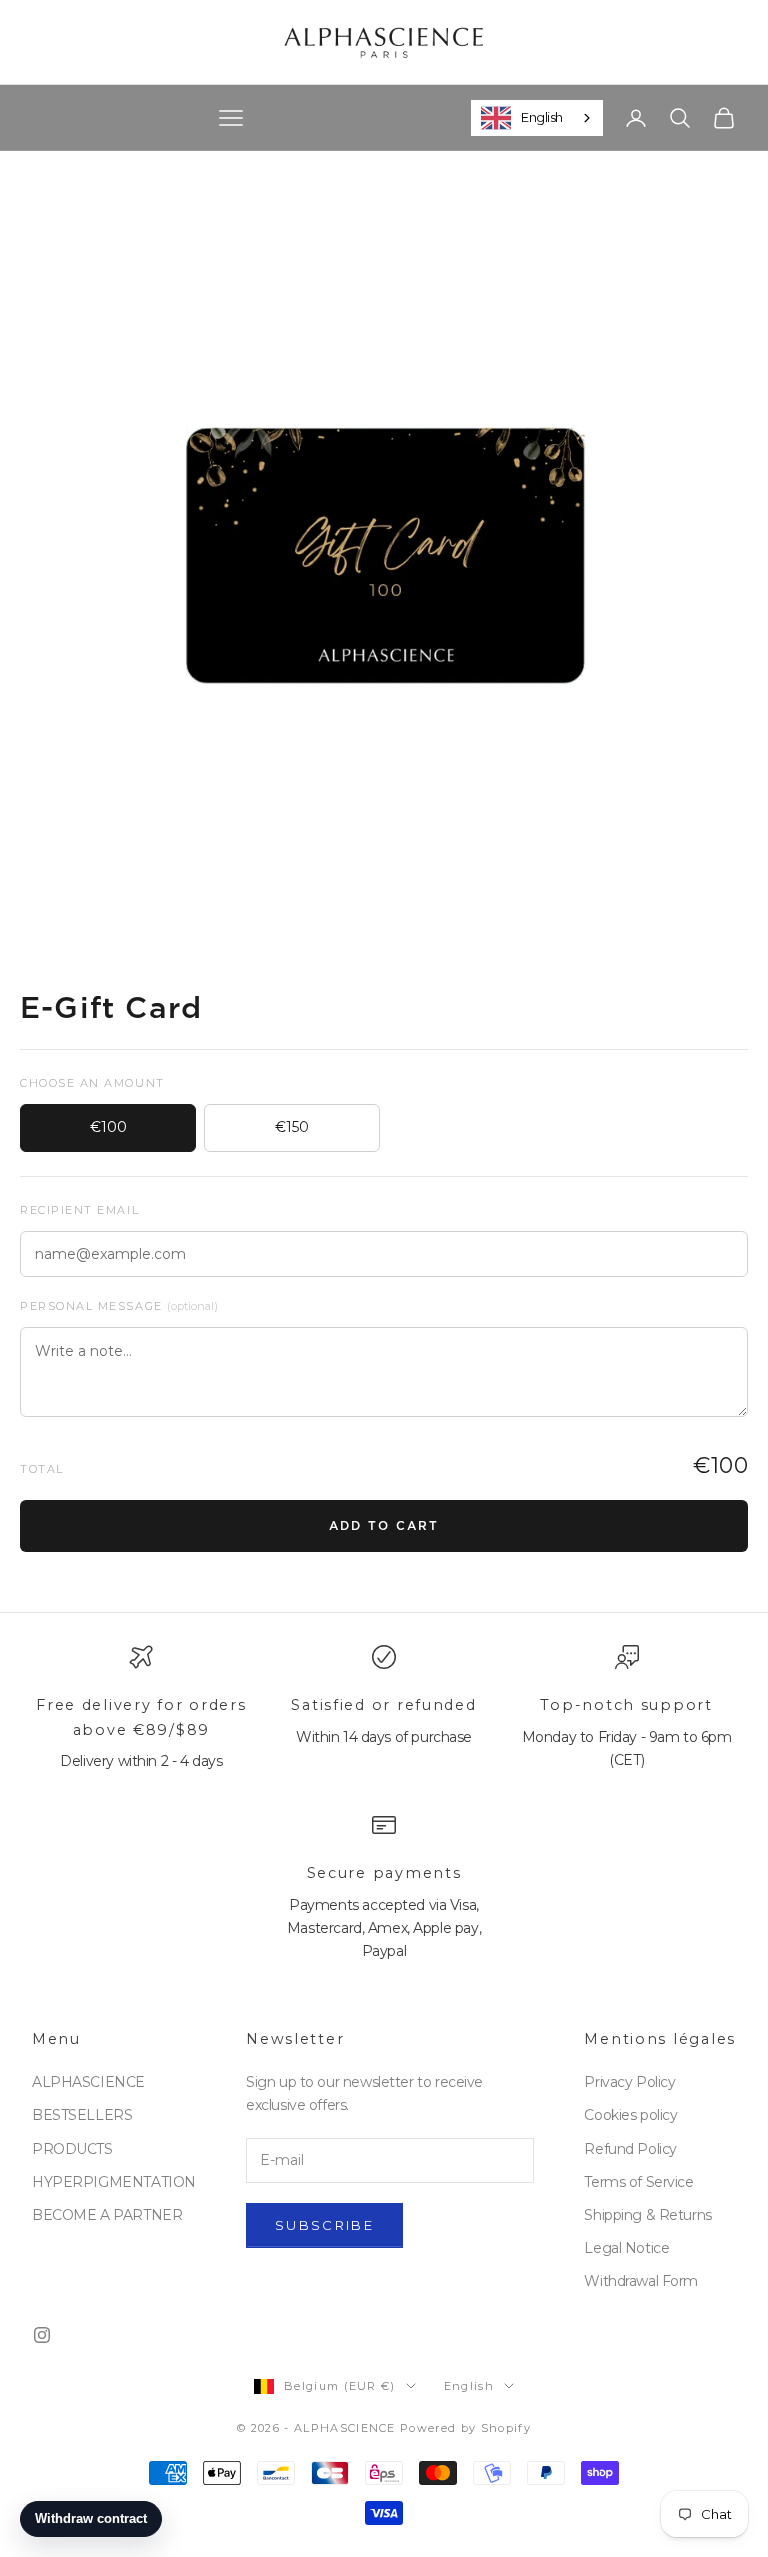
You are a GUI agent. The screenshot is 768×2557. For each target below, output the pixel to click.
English (542, 117)
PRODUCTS (72, 2149)
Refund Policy (630, 2149)
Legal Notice (626, 2248)
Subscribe (324, 2225)
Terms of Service (638, 2182)
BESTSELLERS (82, 2115)
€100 (108, 1127)
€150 (292, 1127)
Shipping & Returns (647, 2215)
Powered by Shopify (465, 2428)
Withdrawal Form (641, 2281)
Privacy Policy (629, 2082)
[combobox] (537, 118)
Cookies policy (630, 2115)
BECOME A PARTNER (107, 2215)
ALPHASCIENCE (88, 2082)
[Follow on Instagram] (42, 2335)
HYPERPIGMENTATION (114, 2182)
